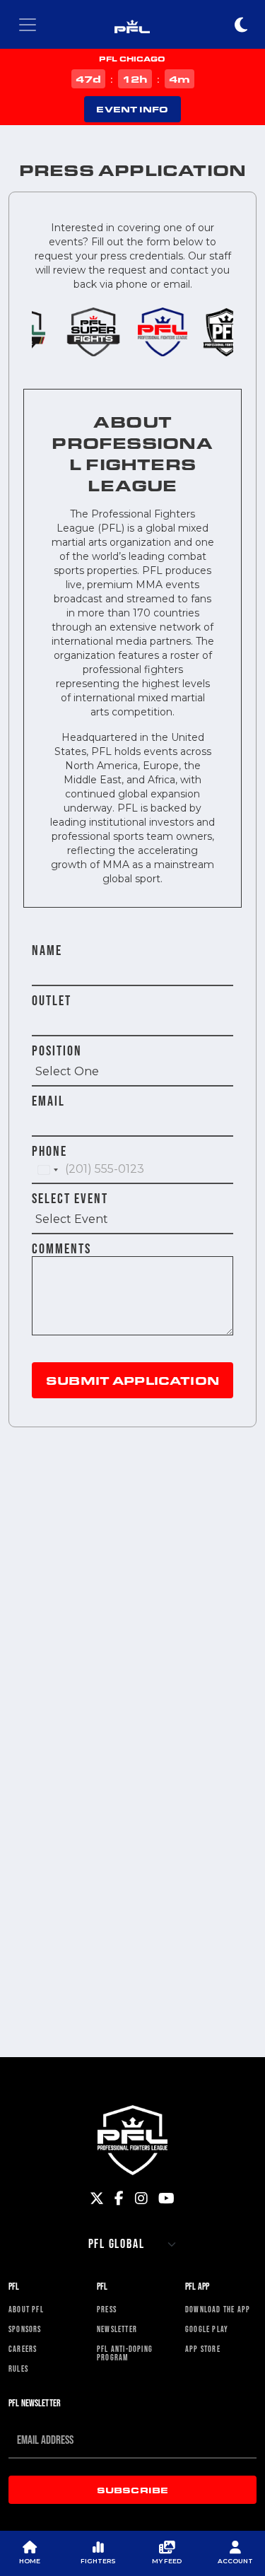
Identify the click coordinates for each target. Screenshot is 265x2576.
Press (107, 2309)
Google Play (207, 2329)
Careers (23, 2349)
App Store (203, 2349)
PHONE (49, 1151)
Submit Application (132, 1380)
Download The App (218, 2309)
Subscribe (132, 2490)
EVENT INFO (132, 109)
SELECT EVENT (70, 1198)
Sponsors (25, 2329)
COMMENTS (61, 1248)
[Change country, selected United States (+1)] (47, 1170)
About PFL (26, 2309)
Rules (18, 2369)
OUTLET (52, 1000)
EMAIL (48, 1101)
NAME (47, 950)
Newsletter (117, 2329)
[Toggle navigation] (28, 25)
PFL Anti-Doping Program (125, 2353)
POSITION (57, 1050)
